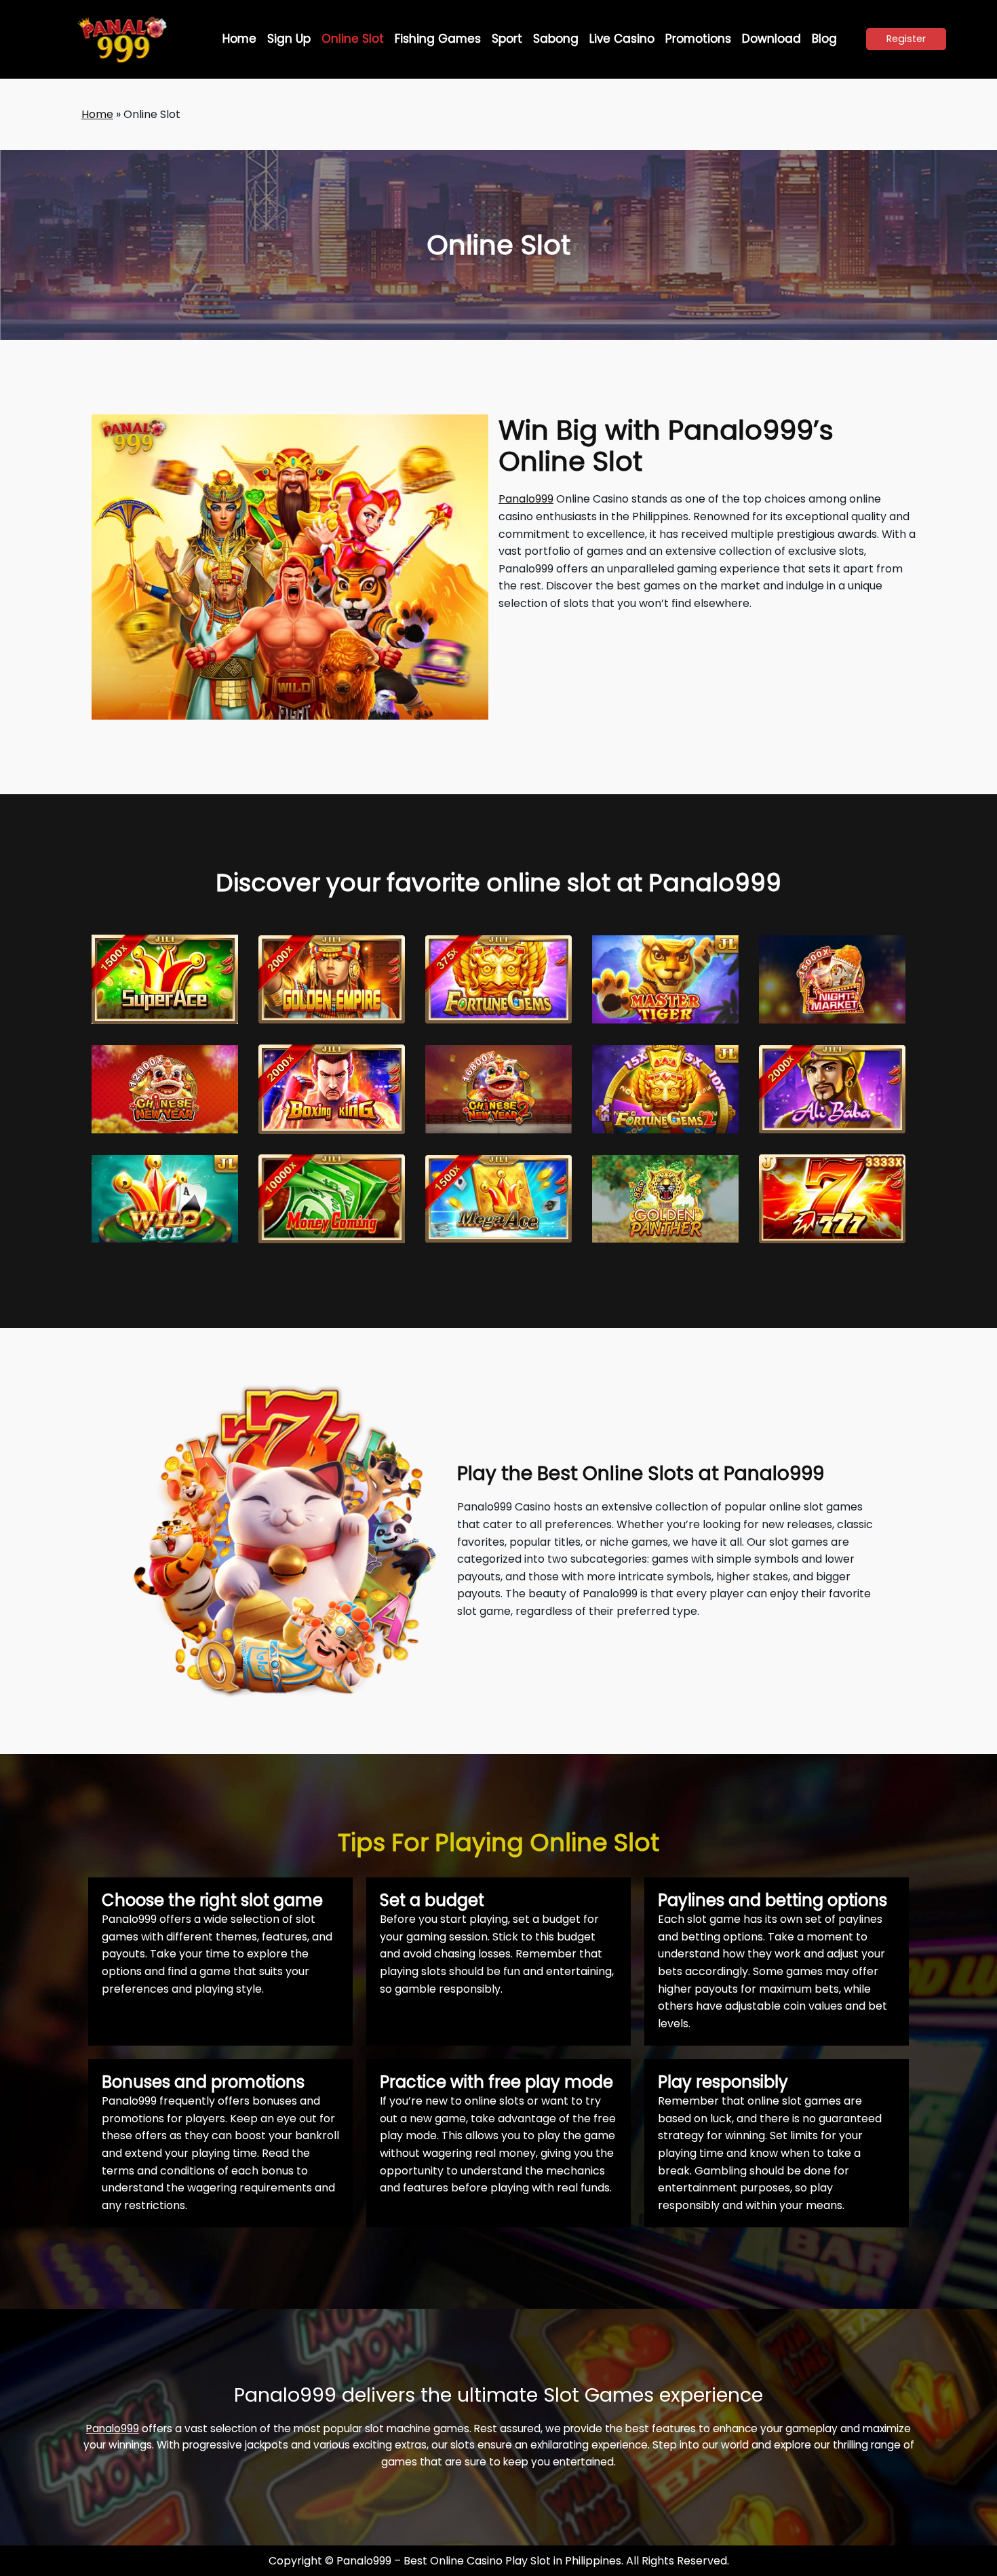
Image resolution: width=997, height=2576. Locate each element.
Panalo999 (526, 499)
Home (97, 114)
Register (906, 39)
